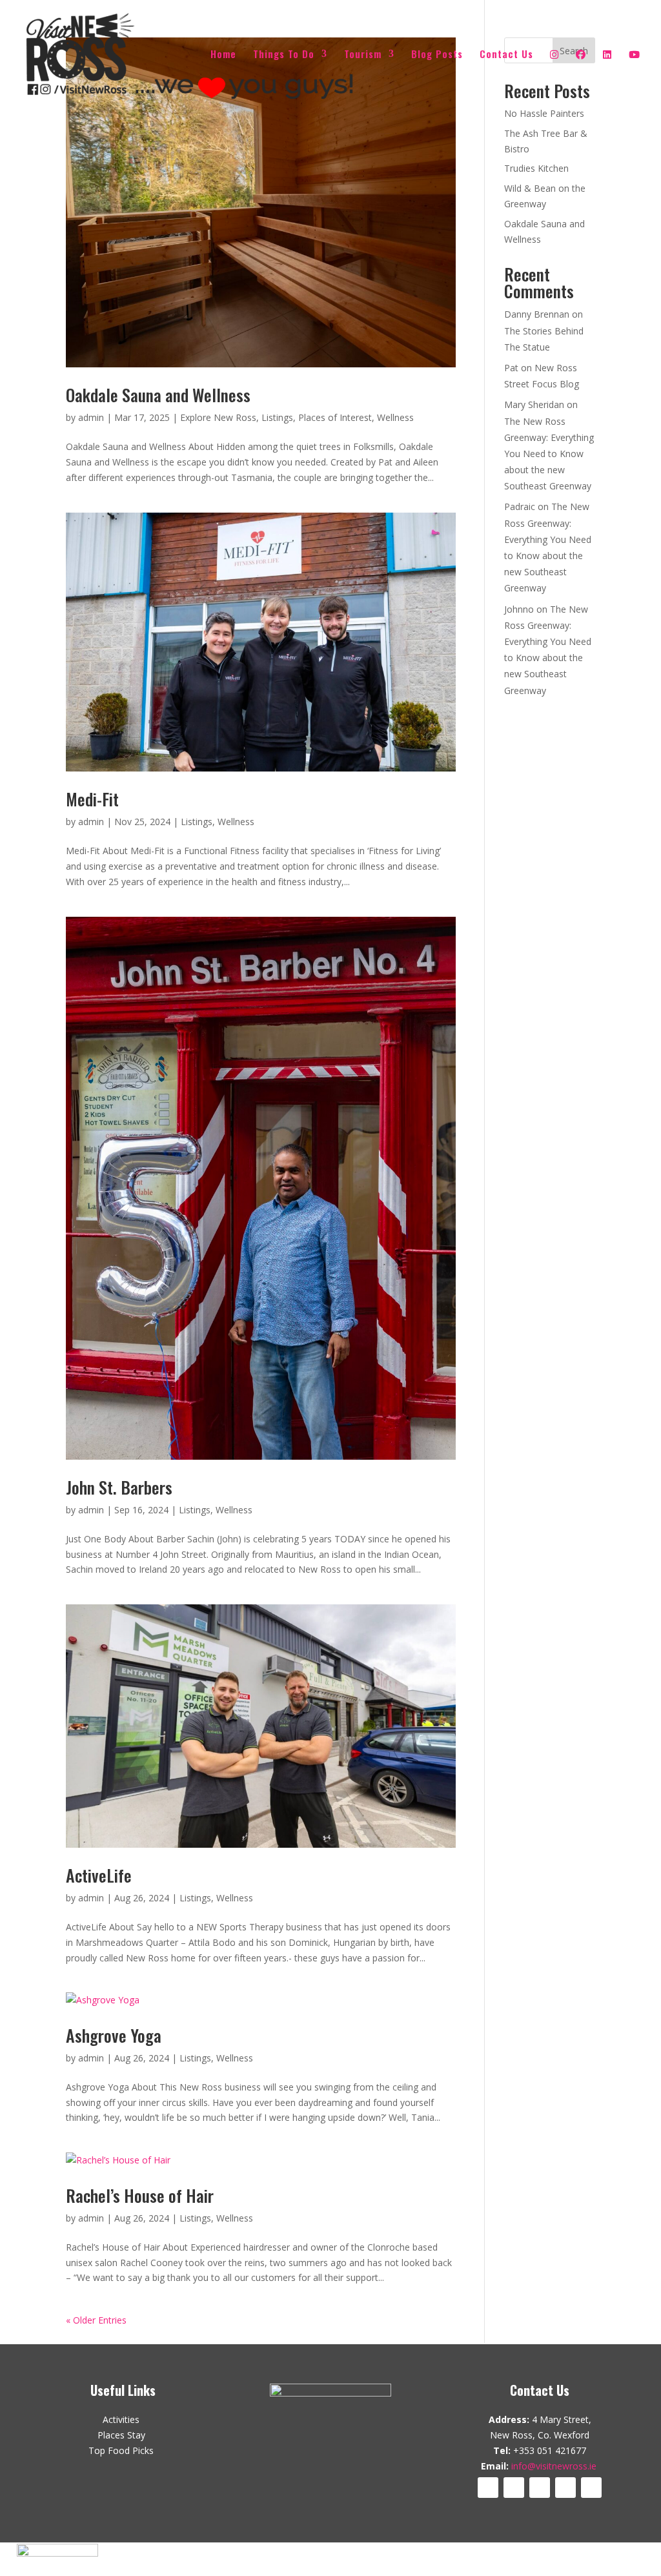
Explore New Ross (218, 417)
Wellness (395, 417)
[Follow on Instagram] (540, 2488)
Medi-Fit (92, 799)
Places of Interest (335, 417)
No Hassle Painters (544, 113)
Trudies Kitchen (536, 168)
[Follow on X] (514, 2488)
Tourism (363, 55)
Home (223, 55)
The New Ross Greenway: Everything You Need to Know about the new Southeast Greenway (549, 454)
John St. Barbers (119, 1487)
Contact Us (506, 55)
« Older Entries (96, 2320)
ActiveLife (99, 1875)
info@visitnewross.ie (554, 2466)
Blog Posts (437, 55)
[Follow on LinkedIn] (565, 2488)
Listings (277, 417)
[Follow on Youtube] (591, 2488)
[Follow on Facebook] (488, 2488)
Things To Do (284, 55)
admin (91, 417)
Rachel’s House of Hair (140, 2195)
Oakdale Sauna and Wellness (158, 395)
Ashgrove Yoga (114, 2035)
